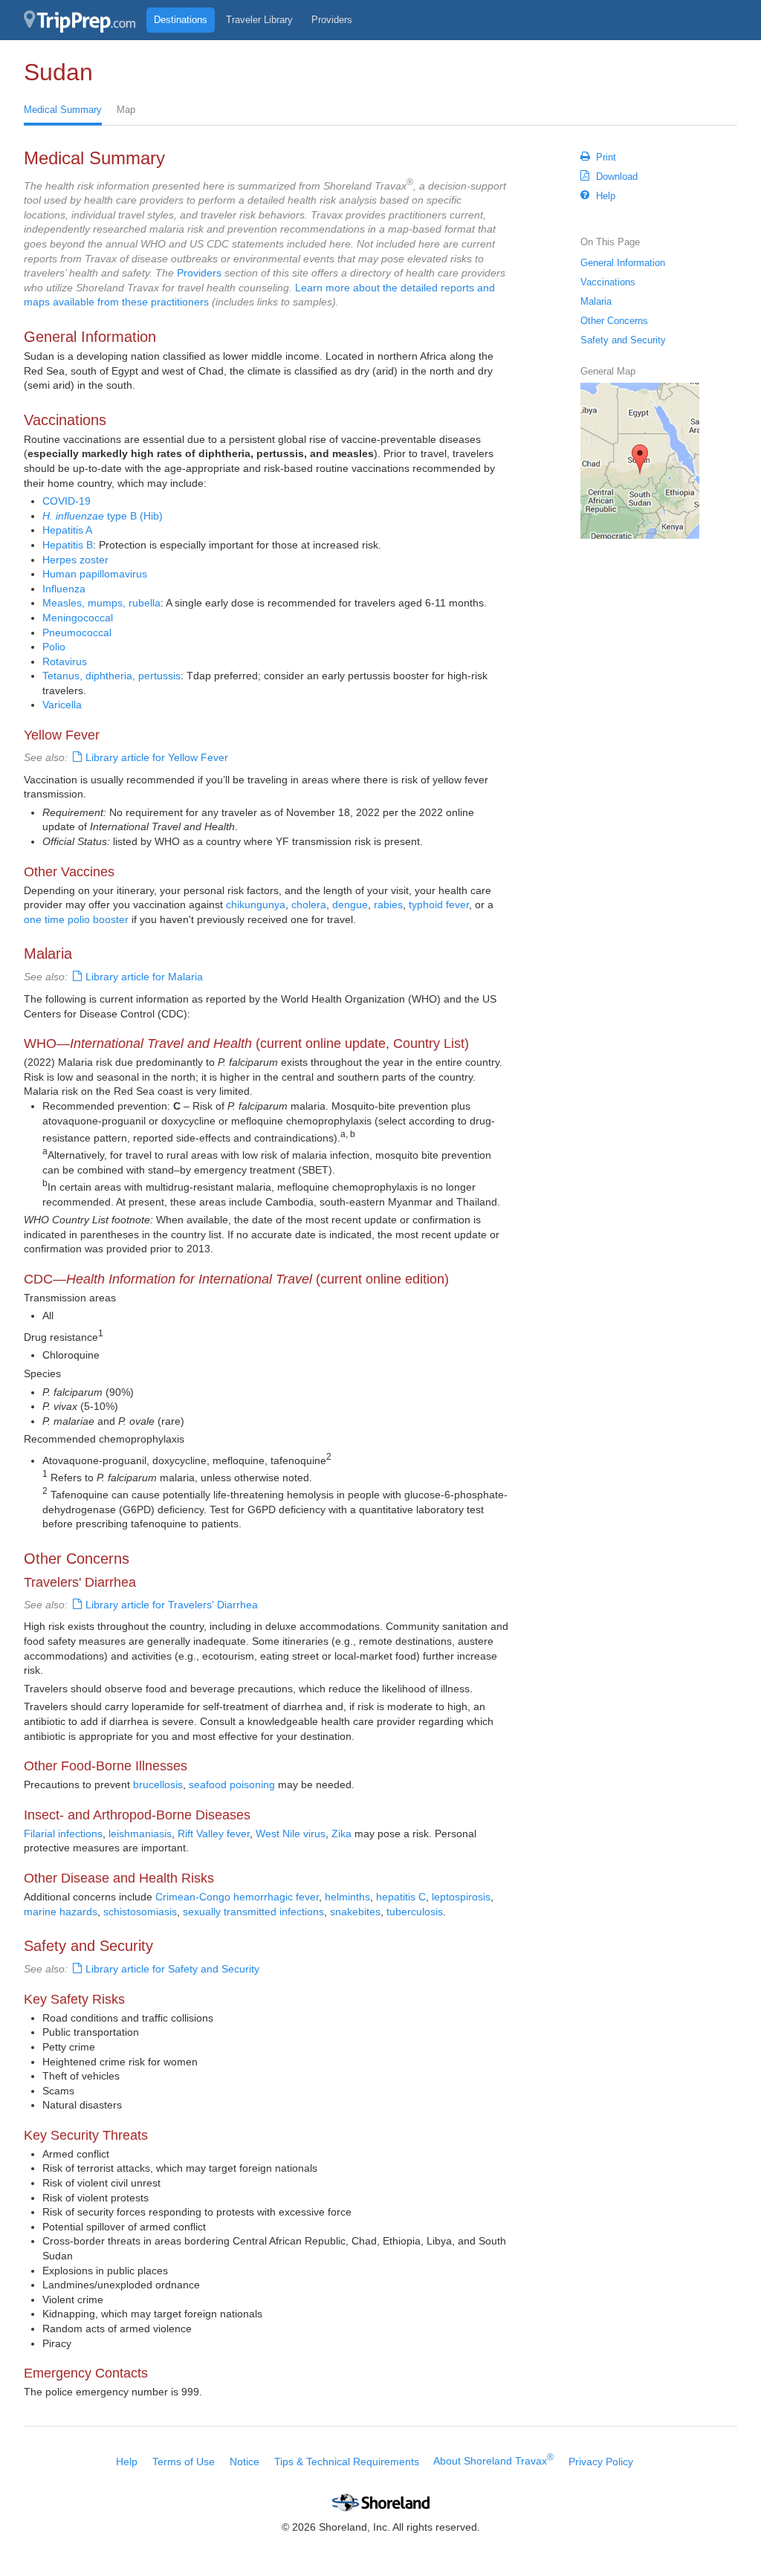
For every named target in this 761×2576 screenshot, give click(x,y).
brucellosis (158, 1784)
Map (126, 110)
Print (606, 157)
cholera (309, 904)
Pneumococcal (77, 632)
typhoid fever (439, 904)
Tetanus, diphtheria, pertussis (111, 676)
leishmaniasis (140, 1834)
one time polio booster (76, 919)
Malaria (596, 301)
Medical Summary (63, 110)
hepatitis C (401, 1897)
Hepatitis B (68, 545)
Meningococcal (78, 618)
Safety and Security (623, 340)
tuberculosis (415, 1912)
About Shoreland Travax (493, 2461)
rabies (388, 904)
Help (606, 196)
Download (617, 177)
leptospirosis (461, 1897)
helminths (347, 1897)
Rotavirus (65, 661)
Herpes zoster (75, 560)
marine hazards (61, 1912)
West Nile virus (291, 1834)
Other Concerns (614, 321)
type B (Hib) (103, 516)
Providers (332, 20)
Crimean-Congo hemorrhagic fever (237, 1897)
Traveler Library (259, 20)
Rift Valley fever (214, 1834)
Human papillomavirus (95, 574)
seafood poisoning (232, 1784)
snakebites (355, 1912)
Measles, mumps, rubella (101, 603)
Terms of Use (184, 2461)
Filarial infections (63, 1834)
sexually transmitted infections (253, 1912)
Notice (245, 2461)
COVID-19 (67, 501)
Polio (54, 647)
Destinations (181, 20)
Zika (341, 1834)
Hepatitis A (67, 530)
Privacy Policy (601, 2461)
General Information (623, 263)
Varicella (62, 705)
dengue (350, 904)
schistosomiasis (140, 1912)
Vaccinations (608, 282)
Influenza (64, 589)
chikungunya (256, 904)
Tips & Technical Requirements (347, 2461)
